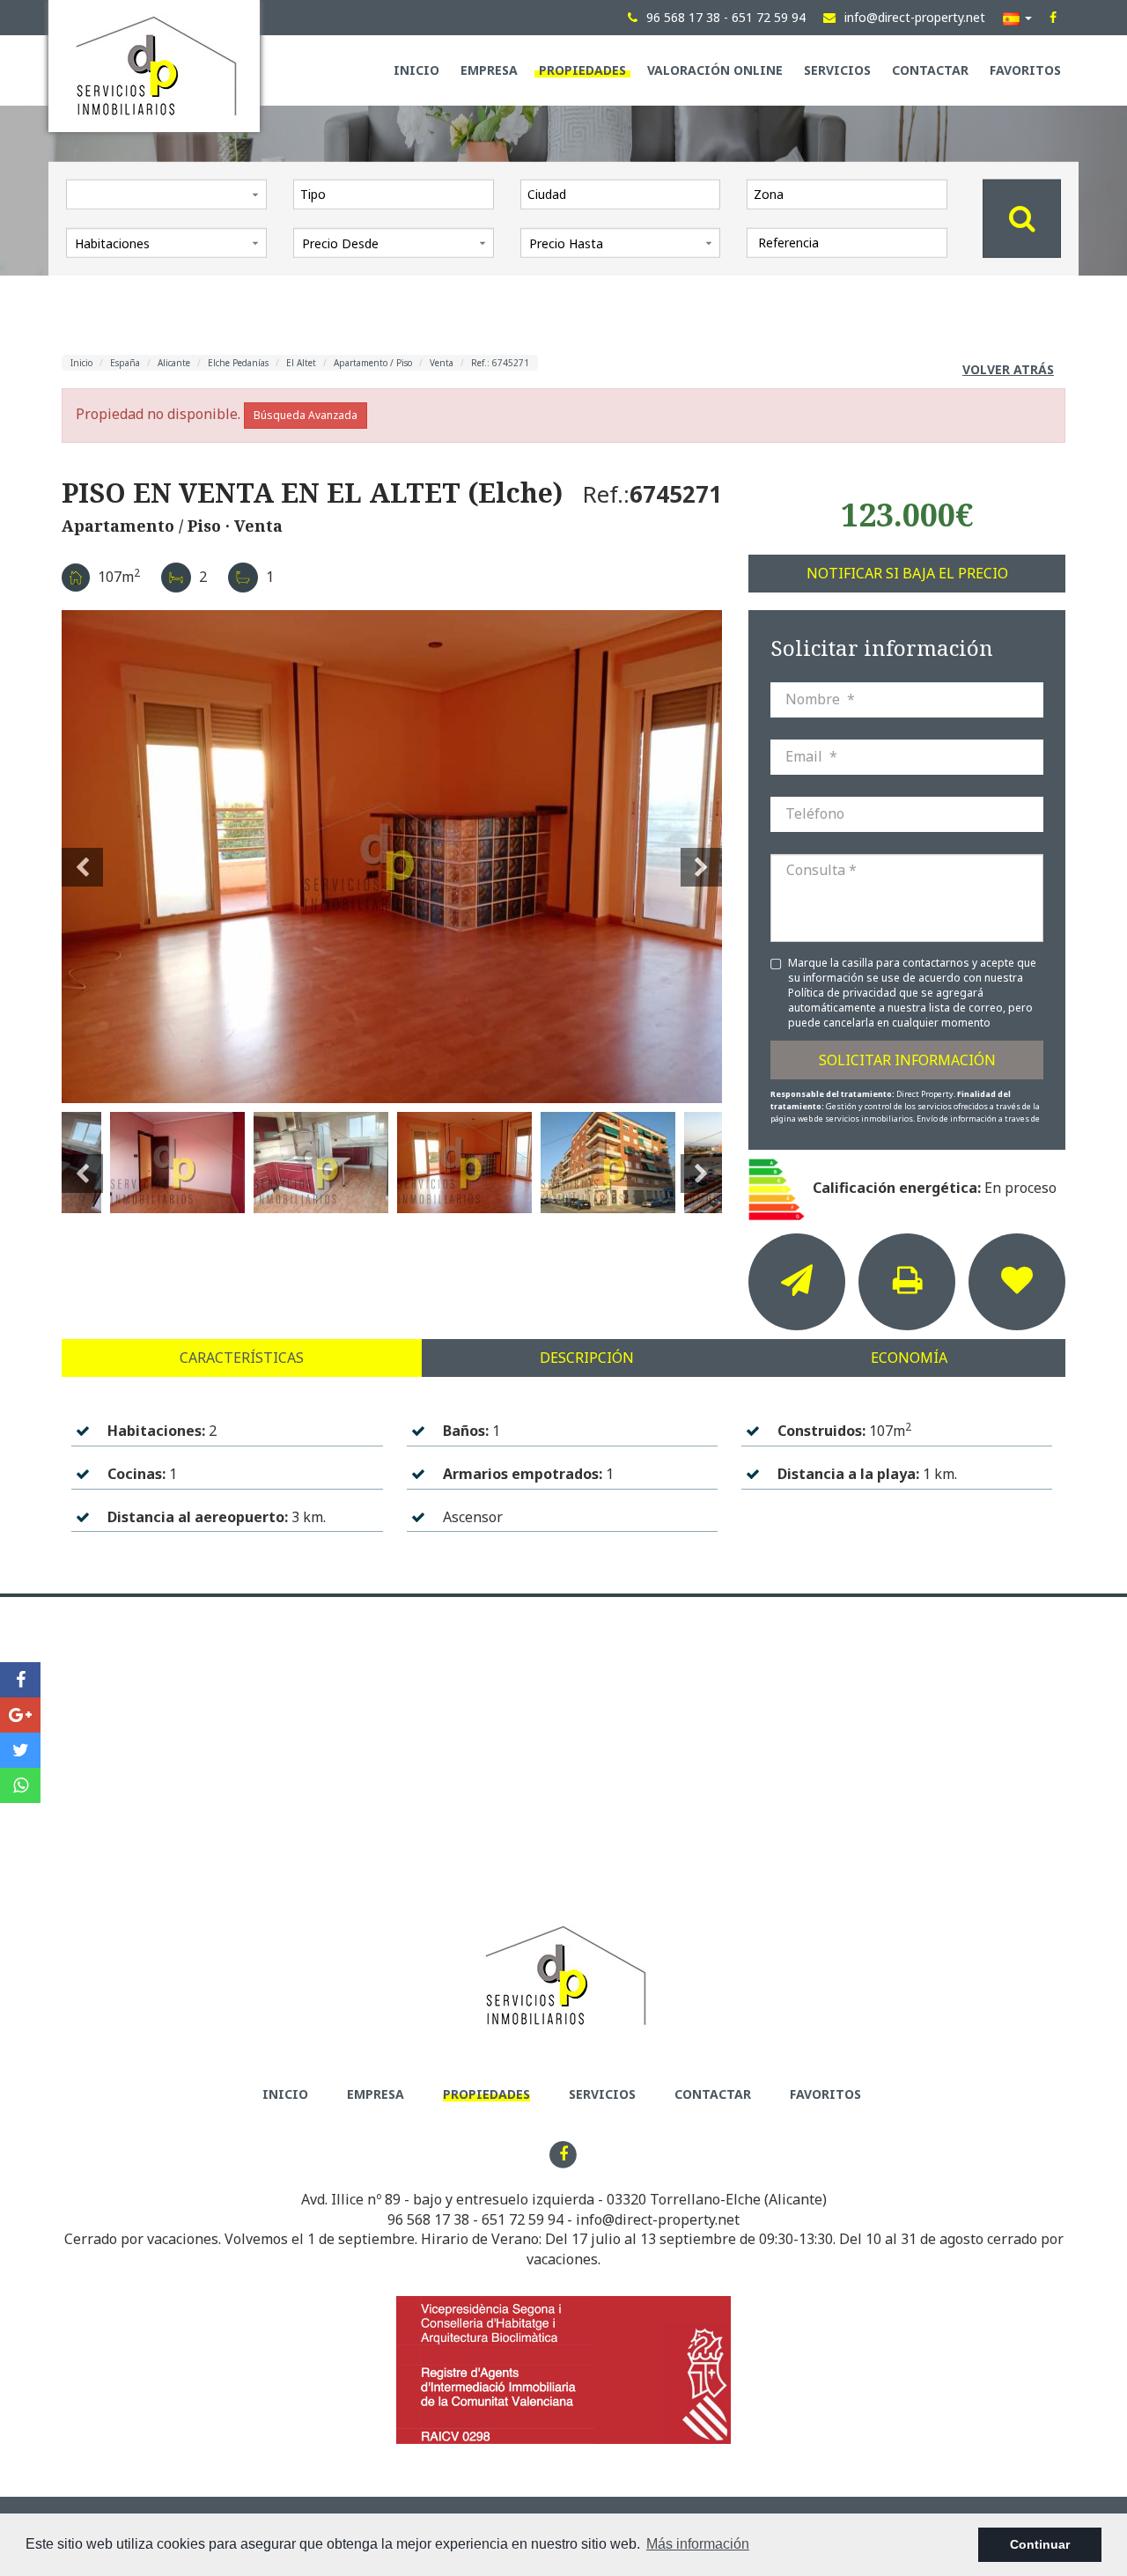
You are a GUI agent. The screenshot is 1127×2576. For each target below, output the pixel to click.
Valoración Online (715, 70)
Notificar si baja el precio (907, 573)
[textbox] (398, 194)
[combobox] (394, 194)
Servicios (837, 70)
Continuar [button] (1040, 2544)
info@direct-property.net (658, 2219)
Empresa (489, 70)
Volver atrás (1008, 369)
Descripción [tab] (587, 1358)
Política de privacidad (843, 993)
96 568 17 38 (428, 2219)
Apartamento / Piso (373, 363)
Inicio (416, 70)
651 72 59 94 (523, 2219)
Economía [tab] (909, 1358)
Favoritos (1025, 70)
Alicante (174, 363)
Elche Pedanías (238, 363)
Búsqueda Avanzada (306, 415)
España (125, 363)
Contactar (930, 70)
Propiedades (582, 70)
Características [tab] (242, 1358)
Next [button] (701, 857)
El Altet (301, 363)
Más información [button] (698, 2544)
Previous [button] (82, 857)
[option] (392, 857)
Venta (442, 363)
